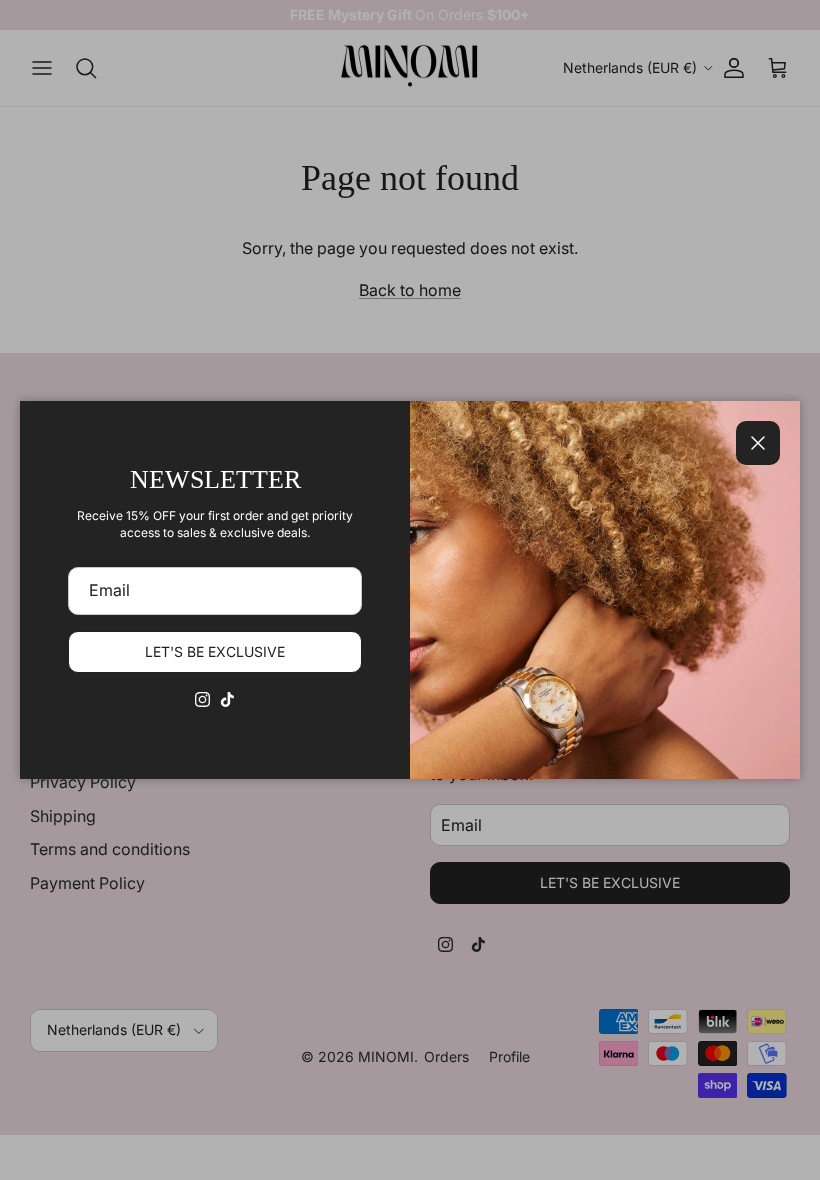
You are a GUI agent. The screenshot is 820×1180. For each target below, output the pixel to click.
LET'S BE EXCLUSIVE (215, 651)
